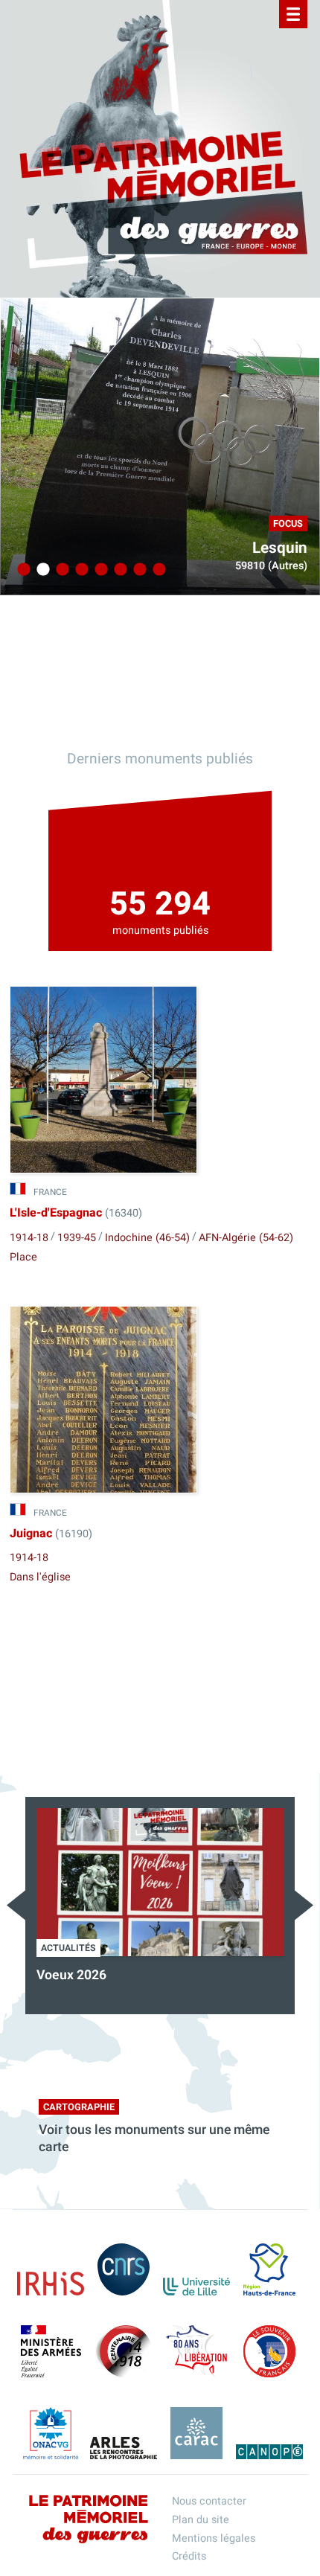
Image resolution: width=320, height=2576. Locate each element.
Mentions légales (214, 2538)
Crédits (189, 2556)
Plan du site (201, 2520)
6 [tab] (118, 570)
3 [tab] (60, 570)
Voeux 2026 (71, 1975)
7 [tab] (138, 570)
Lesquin (280, 548)
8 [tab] (157, 570)
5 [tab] (99, 570)
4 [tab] (80, 570)
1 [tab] (22, 570)
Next (304, 1905)
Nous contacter (209, 2501)
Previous (16, 1905)
